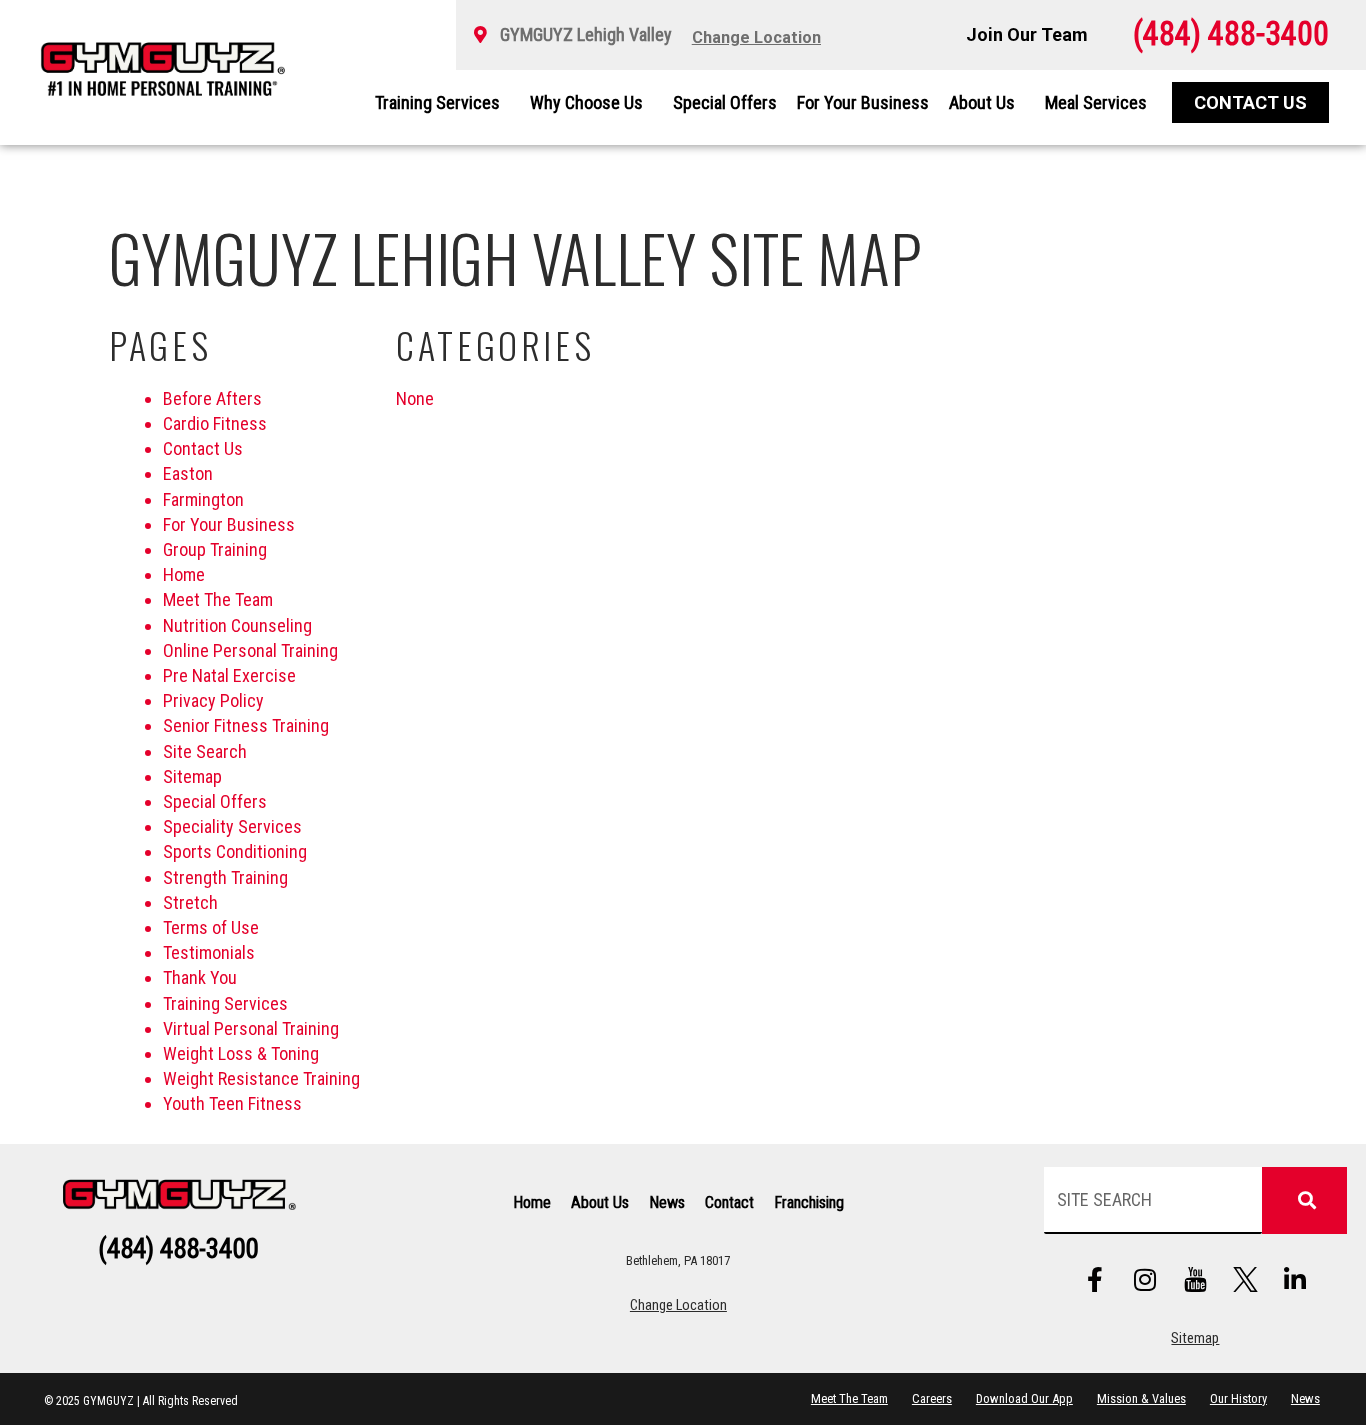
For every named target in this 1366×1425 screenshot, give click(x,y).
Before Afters (212, 398)
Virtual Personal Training (251, 1028)
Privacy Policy (213, 700)
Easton (188, 473)
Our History (1238, 1398)
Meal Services (1096, 102)
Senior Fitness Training (246, 725)
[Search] (1304, 1200)
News (667, 1202)
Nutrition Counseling (237, 625)
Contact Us (203, 448)
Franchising (809, 1202)
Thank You (200, 977)
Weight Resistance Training (261, 1078)
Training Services (437, 102)
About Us (982, 102)
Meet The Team (218, 599)
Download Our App (1024, 1398)
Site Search (205, 751)
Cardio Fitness (215, 423)
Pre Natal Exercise (229, 675)
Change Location (678, 1305)
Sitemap (192, 776)
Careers (932, 1398)
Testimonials (209, 952)
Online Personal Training (250, 650)
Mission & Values (1141, 1398)
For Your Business (863, 102)
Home (184, 574)
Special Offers (725, 102)
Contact (729, 1202)
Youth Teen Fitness (232, 1103)
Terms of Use (211, 927)
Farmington (203, 499)
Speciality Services (232, 826)
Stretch (190, 902)
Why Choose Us (586, 102)
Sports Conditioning (235, 851)
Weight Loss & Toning (241, 1053)
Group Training (215, 549)
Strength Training (225, 877)
